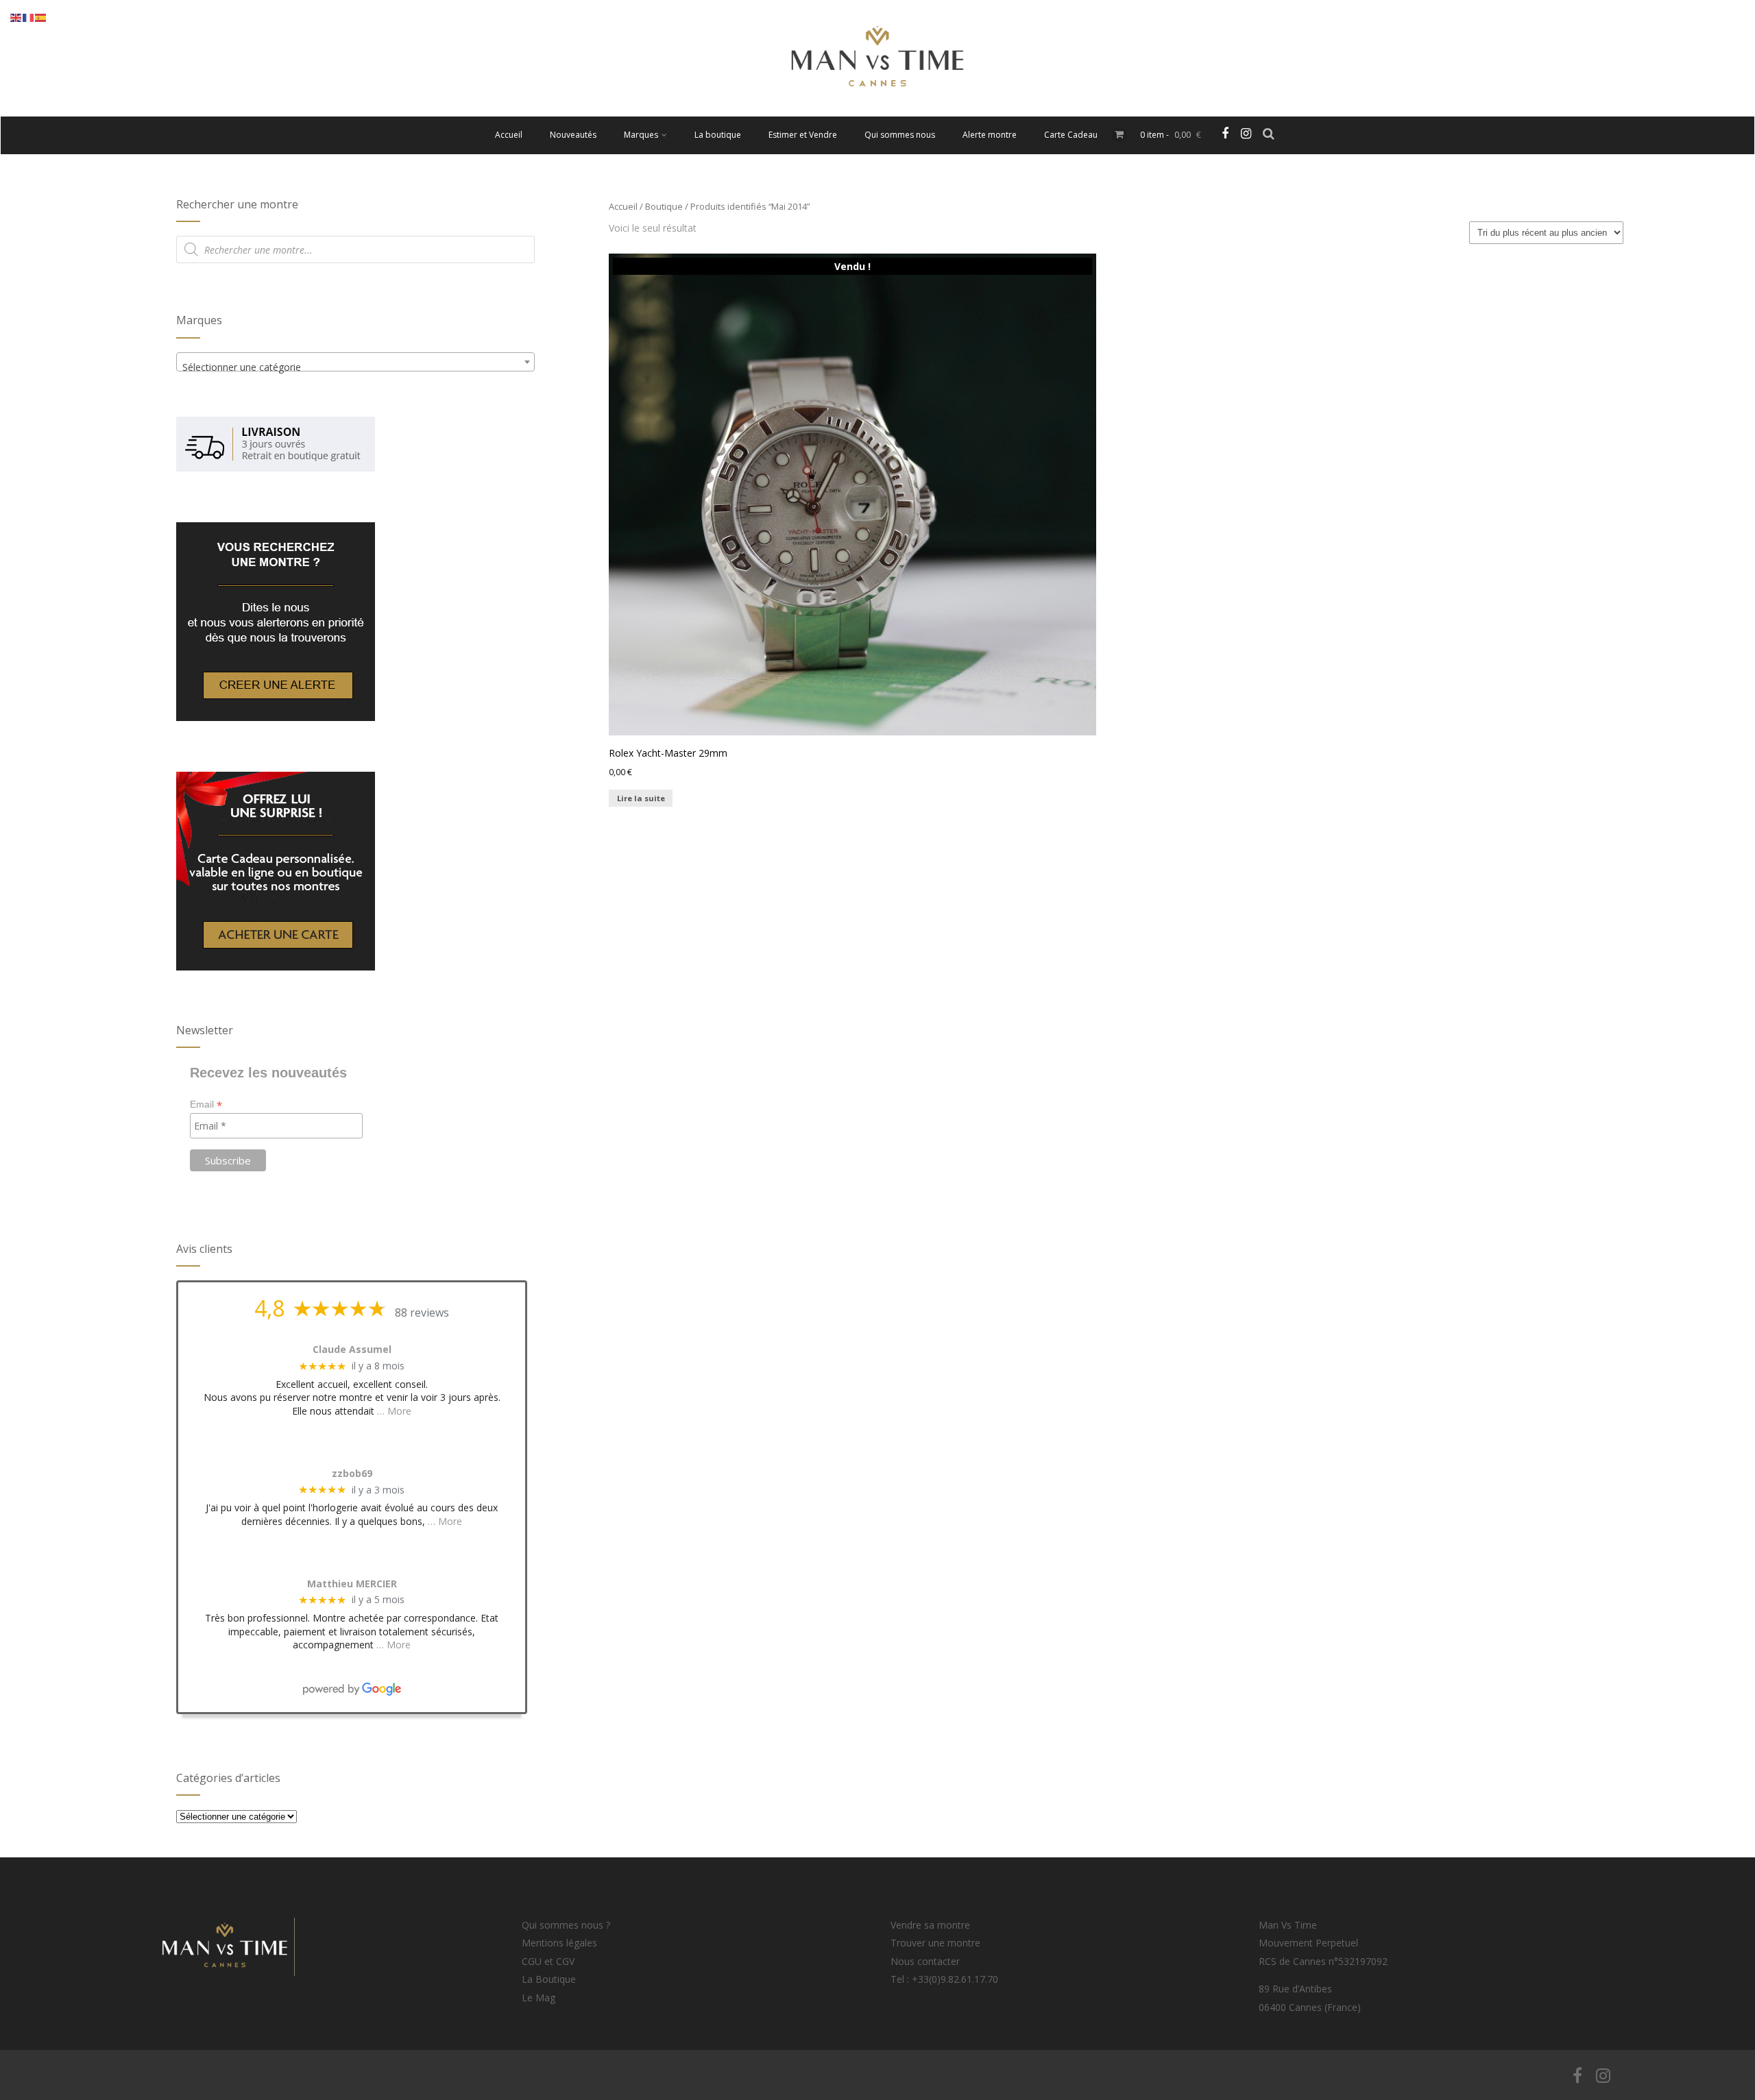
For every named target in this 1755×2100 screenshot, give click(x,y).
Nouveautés (573, 135)
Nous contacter (925, 1961)
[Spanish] (41, 17)
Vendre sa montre (930, 1925)
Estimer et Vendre (803, 135)
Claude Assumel (352, 1350)
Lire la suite (641, 798)
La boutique (718, 135)
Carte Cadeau (1071, 135)
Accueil (509, 135)
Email (206, 1104)
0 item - (1171, 135)
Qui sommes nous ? (566, 1925)
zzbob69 (352, 1474)
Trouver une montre (935, 1943)
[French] (29, 17)
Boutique (664, 206)
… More (394, 1411)
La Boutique (549, 1979)
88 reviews (422, 1312)
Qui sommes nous (900, 135)
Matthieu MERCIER (352, 1584)
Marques (641, 135)
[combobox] (355, 362)
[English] (16, 17)
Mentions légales (559, 1943)
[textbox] (355, 367)
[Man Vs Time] (877, 110)
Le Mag (538, 1998)
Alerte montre (990, 135)
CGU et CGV (548, 1961)
